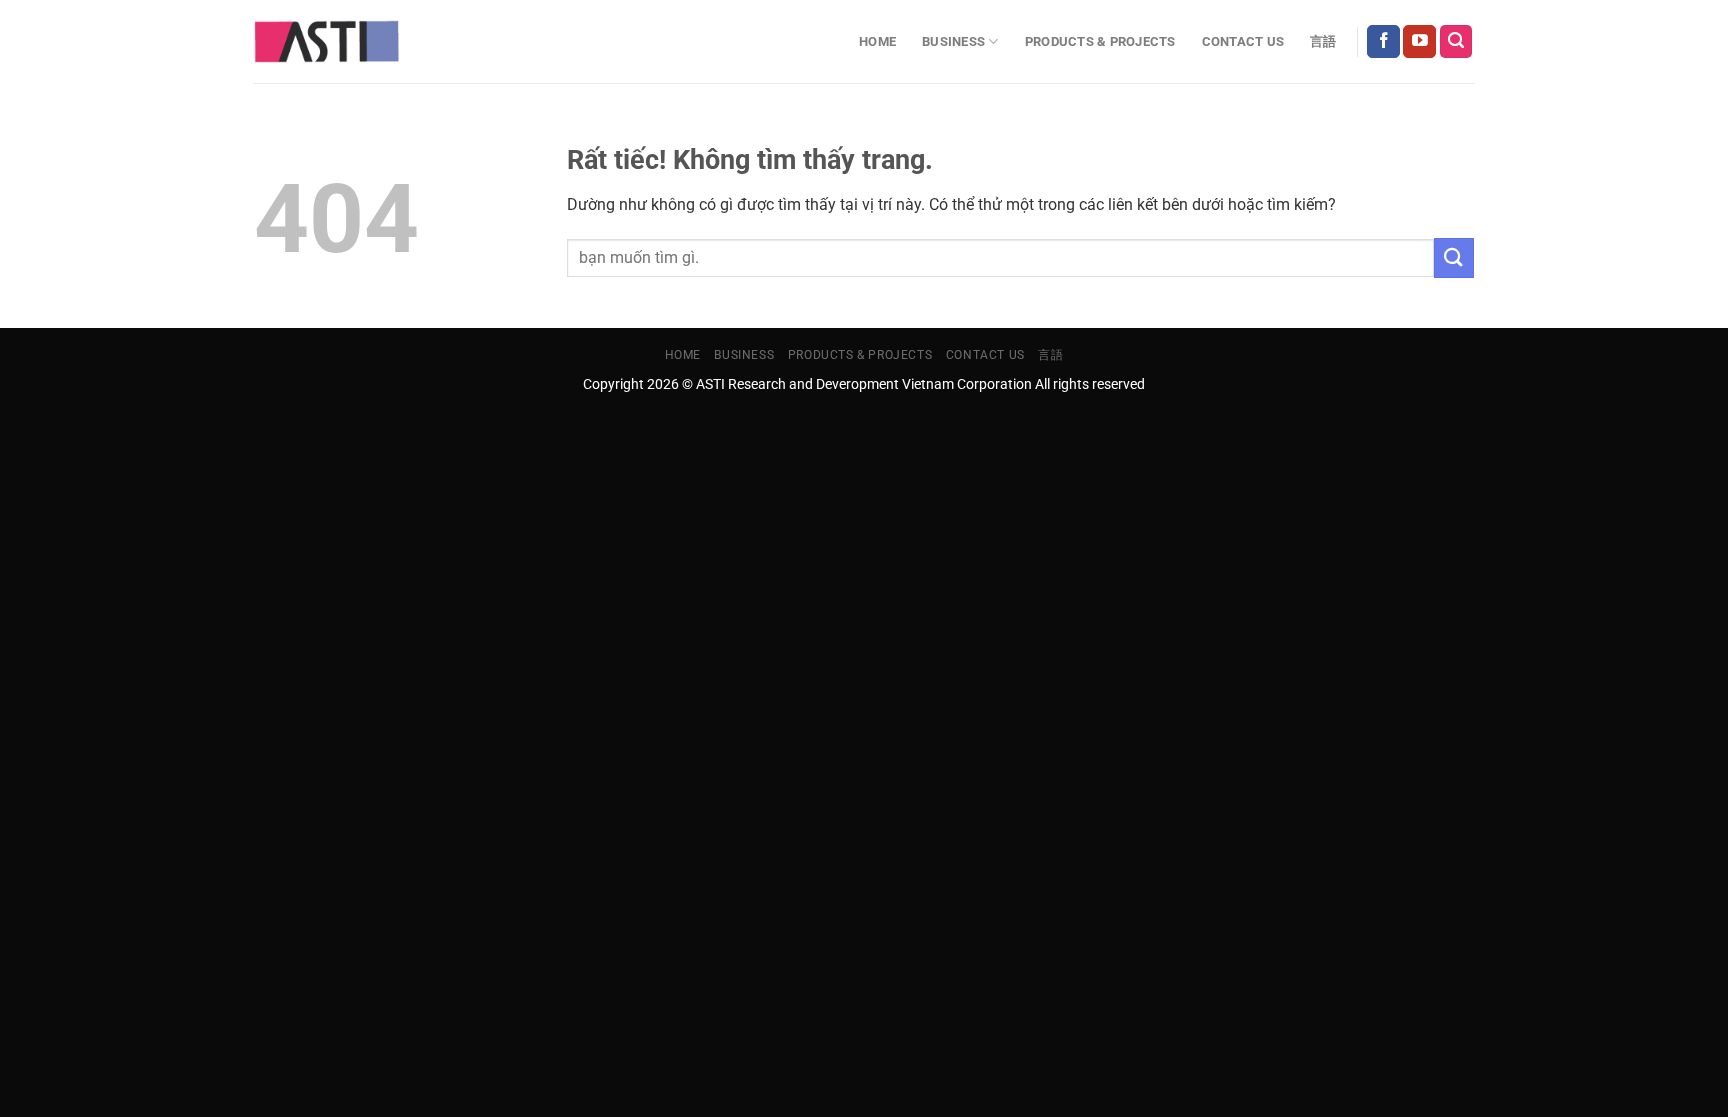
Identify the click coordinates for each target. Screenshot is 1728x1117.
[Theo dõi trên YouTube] (1419, 42)
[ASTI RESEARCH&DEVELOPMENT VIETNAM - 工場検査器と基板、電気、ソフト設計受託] (326, 42)
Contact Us (1243, 41)
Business (953, 41)
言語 (1323, 41)
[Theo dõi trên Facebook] (1383, 42)
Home (877, 41)
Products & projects (1100, 41)
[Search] (1456, 41)
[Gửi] (1454, 257)
